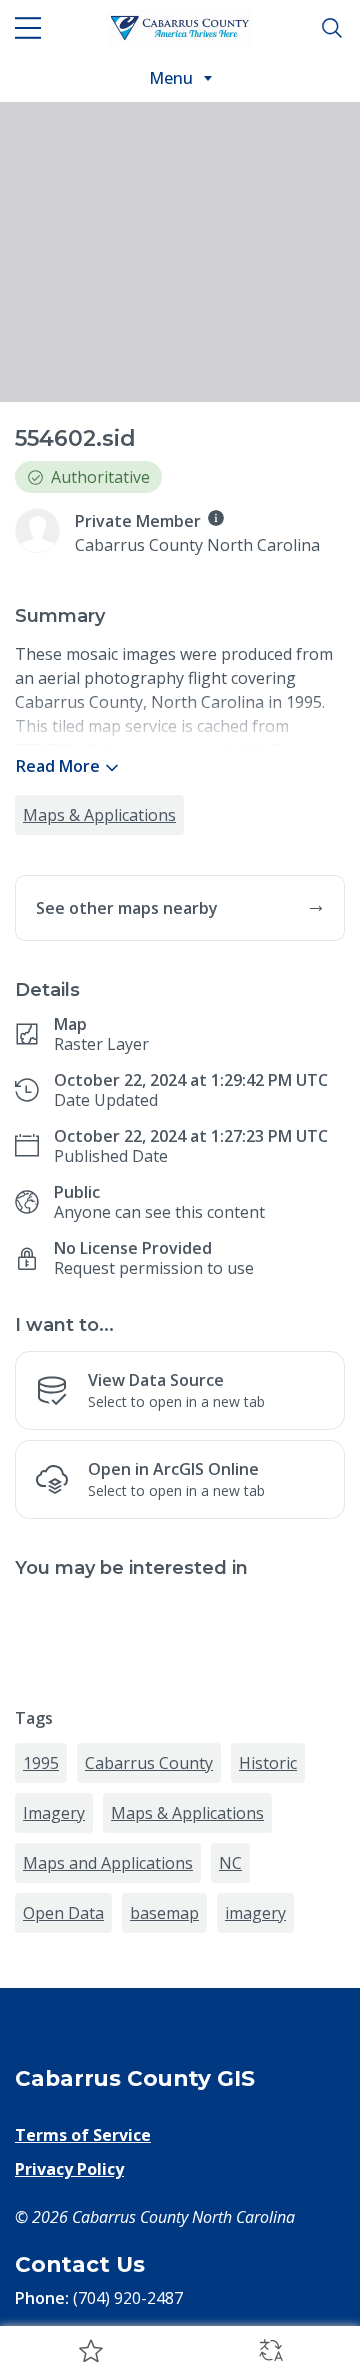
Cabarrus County (149, 1763)
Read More (58, 766)
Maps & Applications (99, 815)
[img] (216, 518)
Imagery (54, 1813)
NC (230, 1863)
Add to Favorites (90, 2350)
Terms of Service (83, 2135)
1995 (41, 1763)
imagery (255, 1913)
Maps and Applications (108, 1863)
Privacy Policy (69, 2169)
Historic (268, 1763)
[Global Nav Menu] (28, 28)
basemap (164, 1913)
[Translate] (270, 2350)
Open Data (63, 1913)
